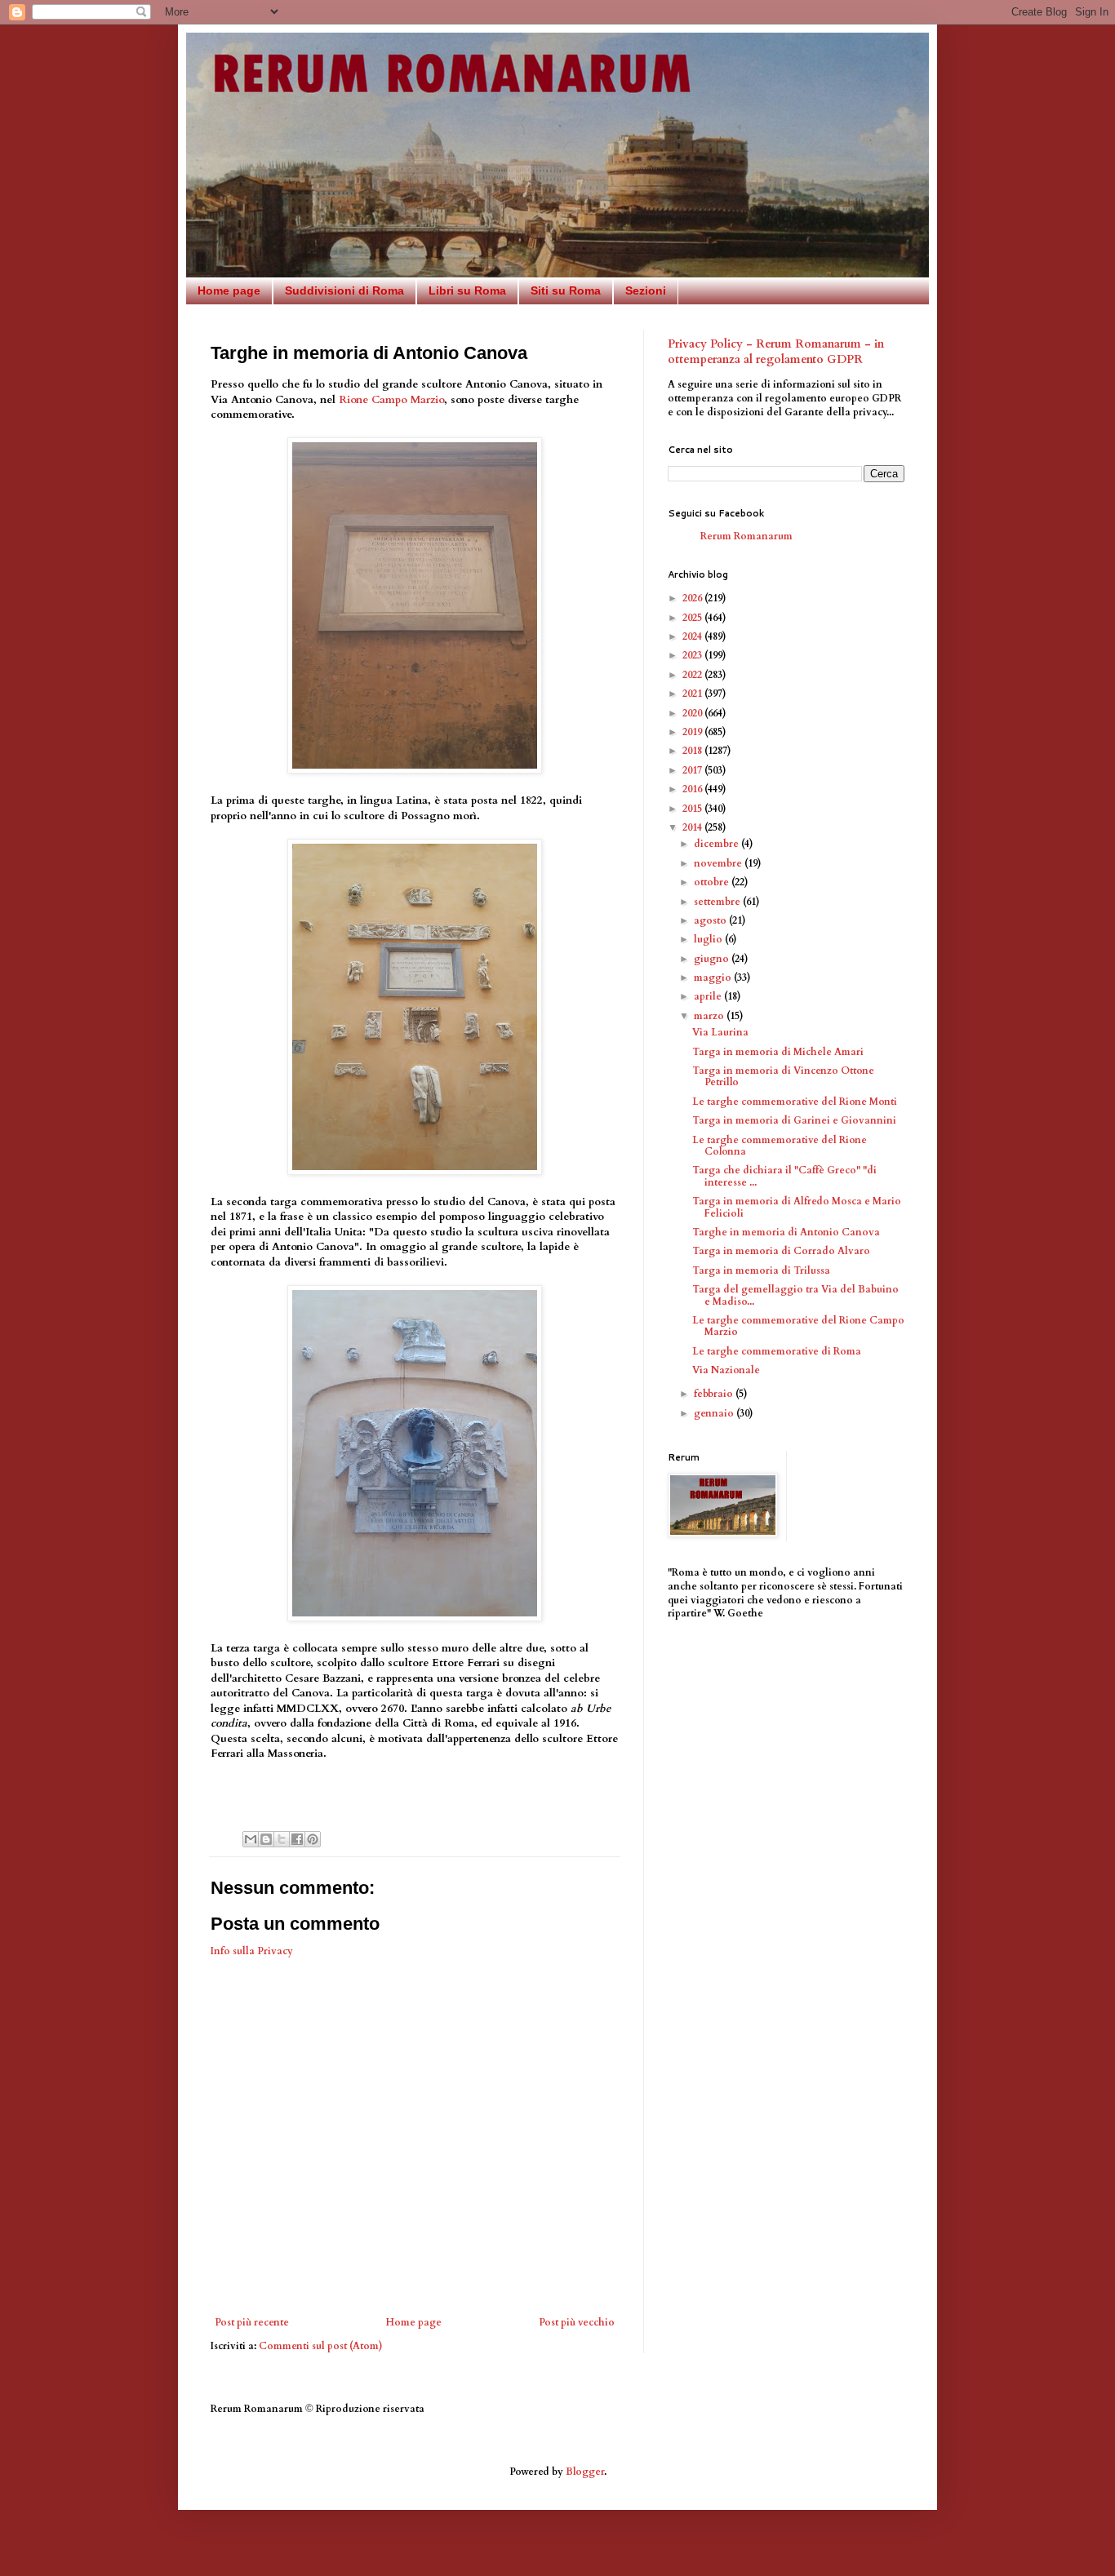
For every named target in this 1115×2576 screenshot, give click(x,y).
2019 (693, 732)
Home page (229, 290)
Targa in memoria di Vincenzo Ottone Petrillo (783, 1076)
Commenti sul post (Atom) (321, 2346)
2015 (693, 809)
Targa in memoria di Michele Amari (778, 1052)
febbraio (715, 1394)
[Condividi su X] (282, 1839)
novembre (719, 863)
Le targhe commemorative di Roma (777, 1351)
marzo (710, 1016)
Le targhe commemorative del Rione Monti (795, 1102)
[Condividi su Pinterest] (313, 1839)
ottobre (713, 882)
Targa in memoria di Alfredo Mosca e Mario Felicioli (797, 1207)
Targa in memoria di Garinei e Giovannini (794, 1120)
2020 (693, 713)
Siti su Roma (566, 290)
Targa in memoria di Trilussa (761, 1270)
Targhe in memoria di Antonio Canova (786, 1232)
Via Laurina (720, 1032)
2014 (693, 827)
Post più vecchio (577, 2322)
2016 (693, 789)
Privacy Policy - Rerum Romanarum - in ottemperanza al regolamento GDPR (776, 352)
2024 (693, 636)
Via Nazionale (726, 1370)
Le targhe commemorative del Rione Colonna (780, 1146)
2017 (693, 770)
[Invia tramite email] (251, 1839)
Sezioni (646, 290)
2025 (693, 618)
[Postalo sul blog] (266, 1839)
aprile (709, 996)
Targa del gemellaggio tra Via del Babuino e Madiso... (795, 1295)
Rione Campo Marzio (391, 400)
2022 (693, 675)
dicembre (717, 844)
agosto (711, 920)
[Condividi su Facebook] (297, 1839)
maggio (714, 978)
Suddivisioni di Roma (344, 290)
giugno (713, 959)
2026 (693, 598)
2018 (693, 751)
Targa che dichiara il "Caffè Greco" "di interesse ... (784, 1176)
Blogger (585, 2472)
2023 (693, 655)
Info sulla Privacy (252, 1951)
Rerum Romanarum (746, 536)
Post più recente (252, 2322)
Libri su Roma (467, 290)
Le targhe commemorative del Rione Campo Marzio (798, 1326)
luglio (709, 939)
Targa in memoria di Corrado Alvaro (781, 1251)
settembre (718, 902)
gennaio (715, 1413)
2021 (693, 694)
